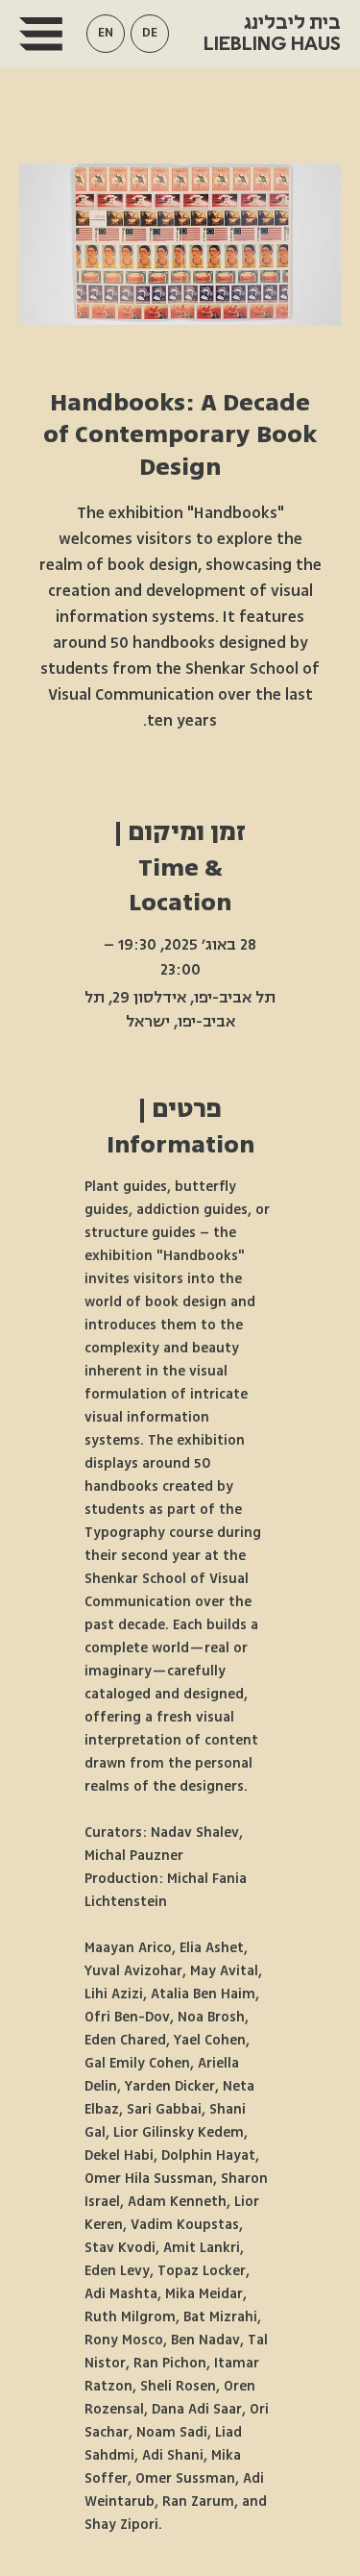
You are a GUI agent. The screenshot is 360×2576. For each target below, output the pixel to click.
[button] (106, 34)
